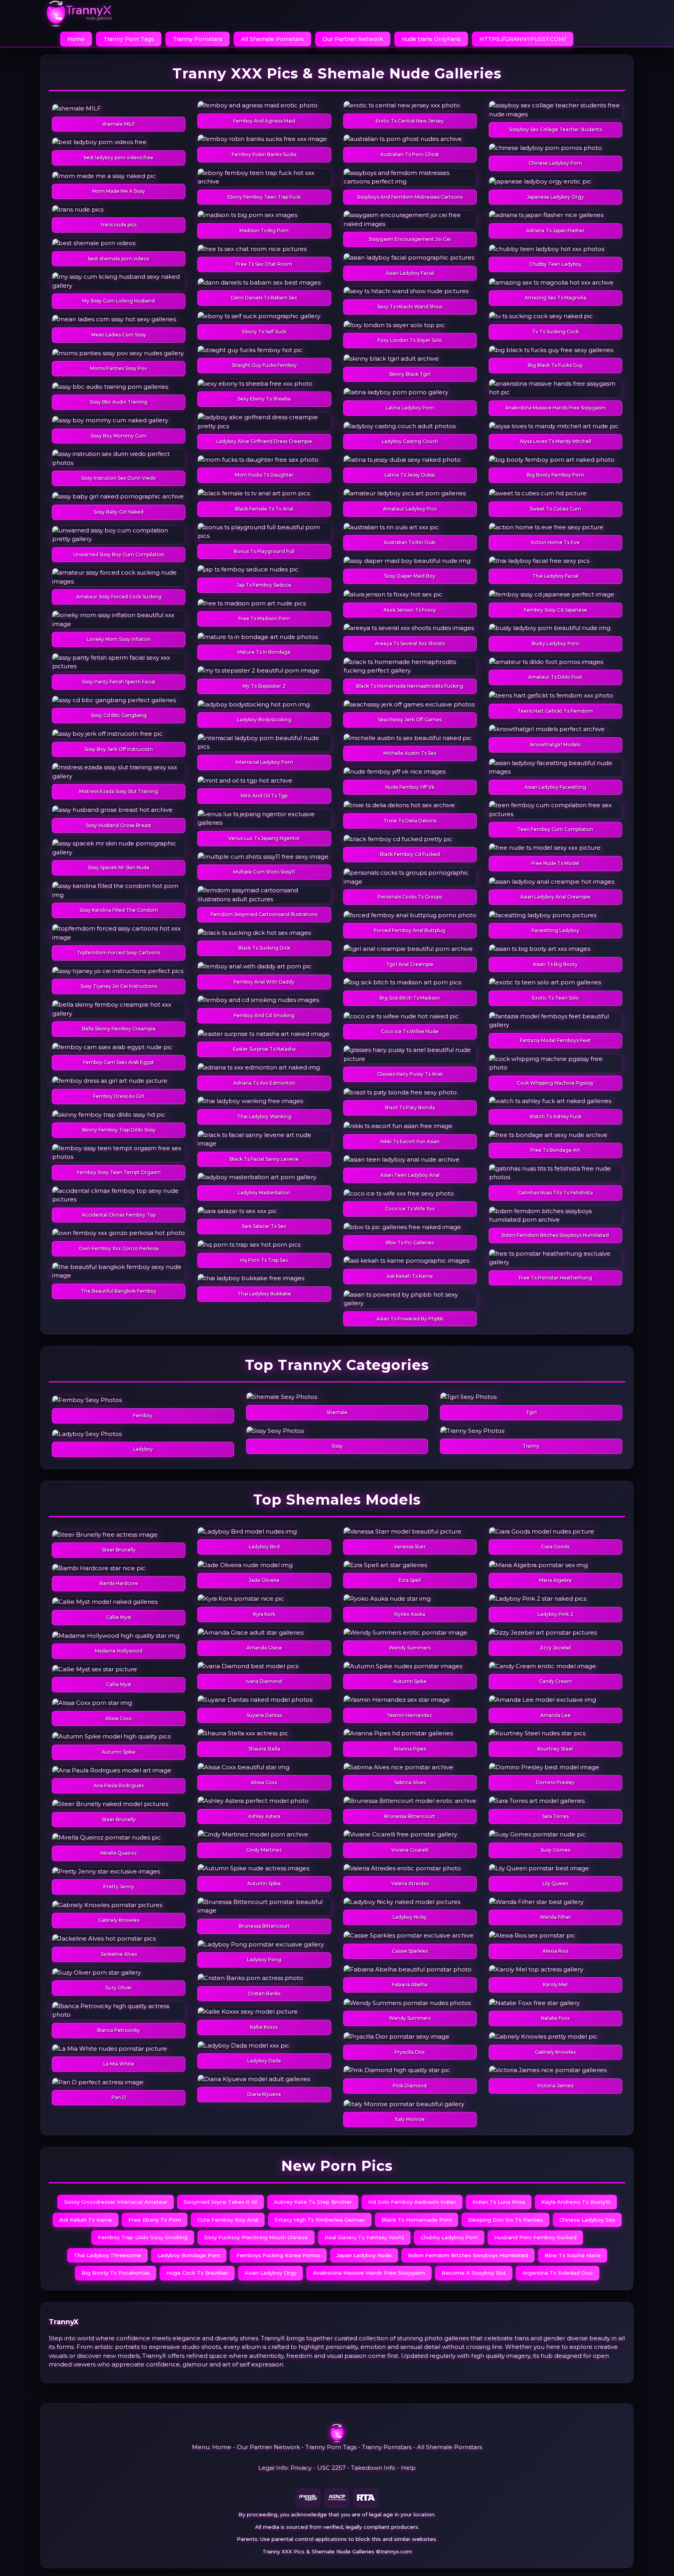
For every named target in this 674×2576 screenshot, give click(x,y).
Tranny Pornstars (198, 39)
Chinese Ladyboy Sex (587, 2220)
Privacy (301, 2468)
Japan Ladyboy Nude (364, 2255)
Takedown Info (373, 2468)
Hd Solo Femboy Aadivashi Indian (412, 2202)
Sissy (337, 1446)
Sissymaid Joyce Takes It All (221, 2202)
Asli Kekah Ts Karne (86, 2220)
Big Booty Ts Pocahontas (116, 2273)
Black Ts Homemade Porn (417, 2220)
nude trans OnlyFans (431, 39)
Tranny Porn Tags (129, 39)
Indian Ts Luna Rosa (499, 2202)
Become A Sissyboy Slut (474, 2273)
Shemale (337, 1412)
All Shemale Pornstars (272, 39)
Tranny (531, 1446)
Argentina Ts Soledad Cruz (558, 2273)
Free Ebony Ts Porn (155, 2220)
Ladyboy (143, 1449)
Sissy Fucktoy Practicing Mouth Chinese (256, 2237)
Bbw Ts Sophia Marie (573, 2255)
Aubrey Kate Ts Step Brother (313, 2202)
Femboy (143, 1415)
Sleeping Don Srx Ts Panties (505, 2220)
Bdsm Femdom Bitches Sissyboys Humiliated (468, 2255)
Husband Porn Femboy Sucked (535, 2237)
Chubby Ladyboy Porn (449, 2237)
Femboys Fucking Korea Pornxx (278, 2255)
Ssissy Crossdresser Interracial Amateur (116, 2202)
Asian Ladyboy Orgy (270, 2273)
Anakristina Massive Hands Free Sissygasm (369, 2273)
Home (76, 39)
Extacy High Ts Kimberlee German (320, 2220)
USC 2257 (331, 2468)
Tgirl (531, 1412)
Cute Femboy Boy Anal (228, 2220)
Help (408, 2468)
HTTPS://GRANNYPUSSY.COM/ (523, 39)
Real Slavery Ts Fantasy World (364, 2237)
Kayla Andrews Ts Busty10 (576, 2202)
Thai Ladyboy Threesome (107, 2255)
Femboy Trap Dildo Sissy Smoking (143, 2237)
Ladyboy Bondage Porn (189, 2255)
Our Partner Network (353, 39)
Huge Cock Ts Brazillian (197, 2273)
